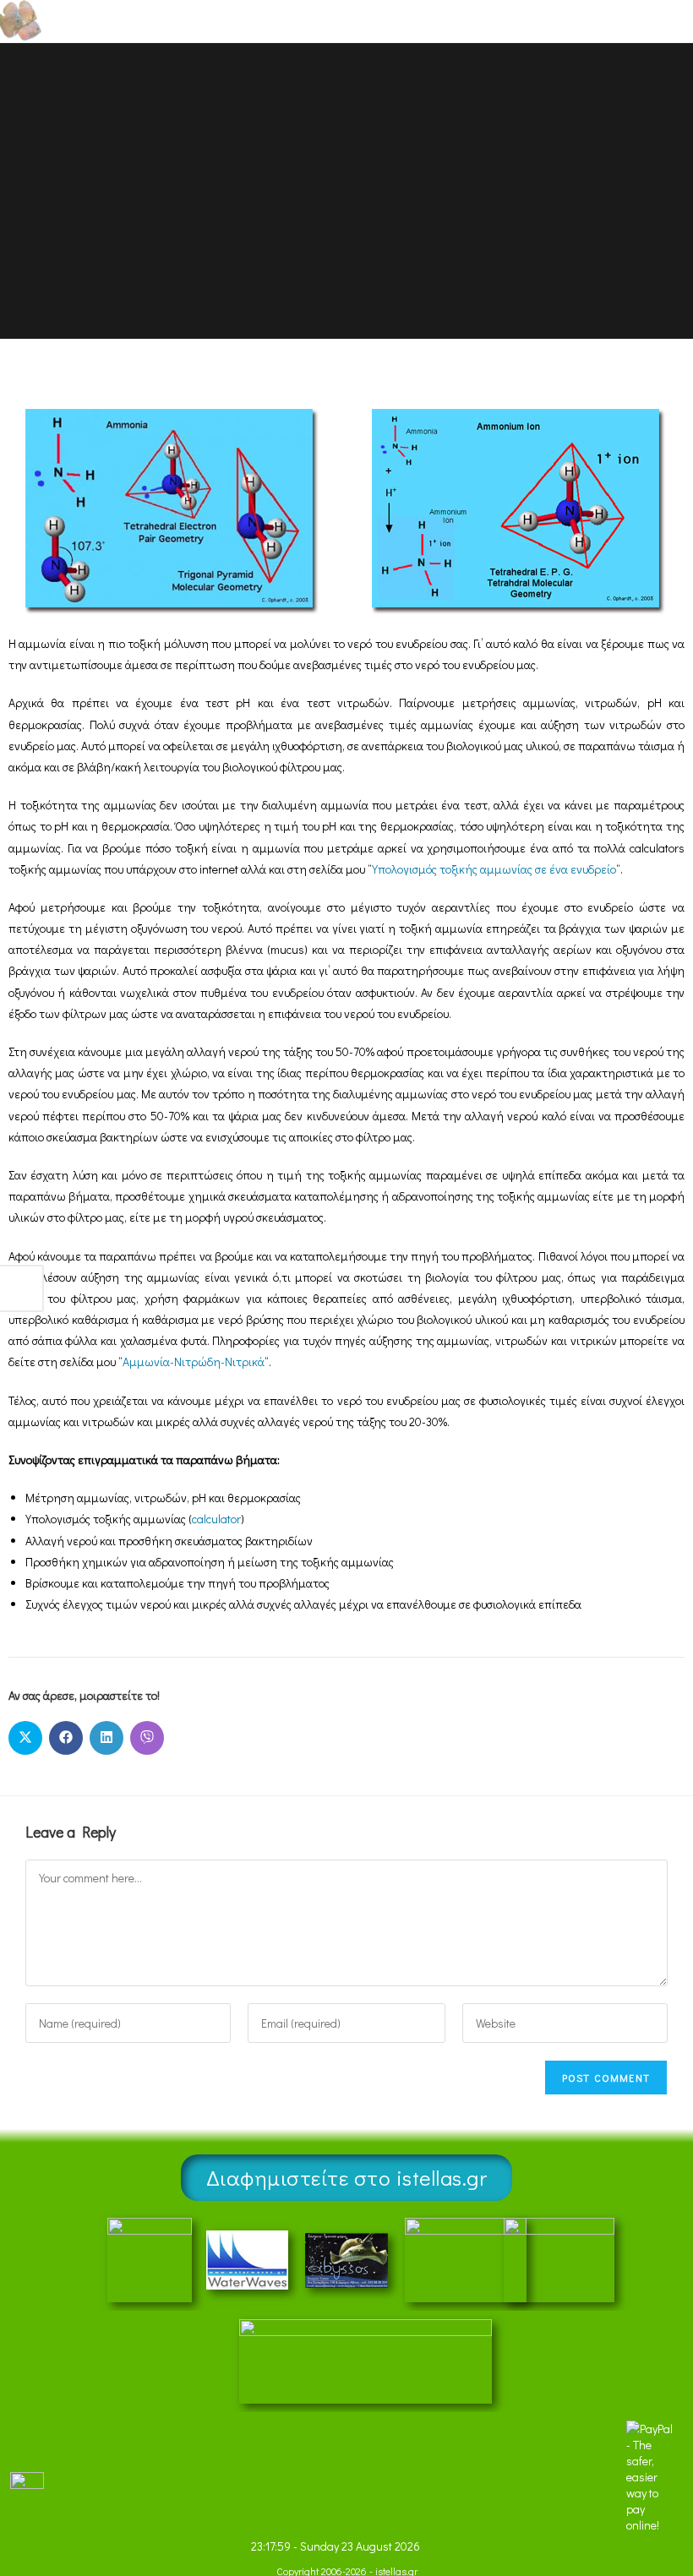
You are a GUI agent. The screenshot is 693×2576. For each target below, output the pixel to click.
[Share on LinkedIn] (106, 1738)
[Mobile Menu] (642, 21)
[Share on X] (25, 1738)
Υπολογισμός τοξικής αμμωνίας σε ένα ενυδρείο (494, 869)
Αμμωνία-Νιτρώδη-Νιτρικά (194, 1362)
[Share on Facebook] (66, 1738)
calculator (216, 1519)
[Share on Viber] (147, 1738)
